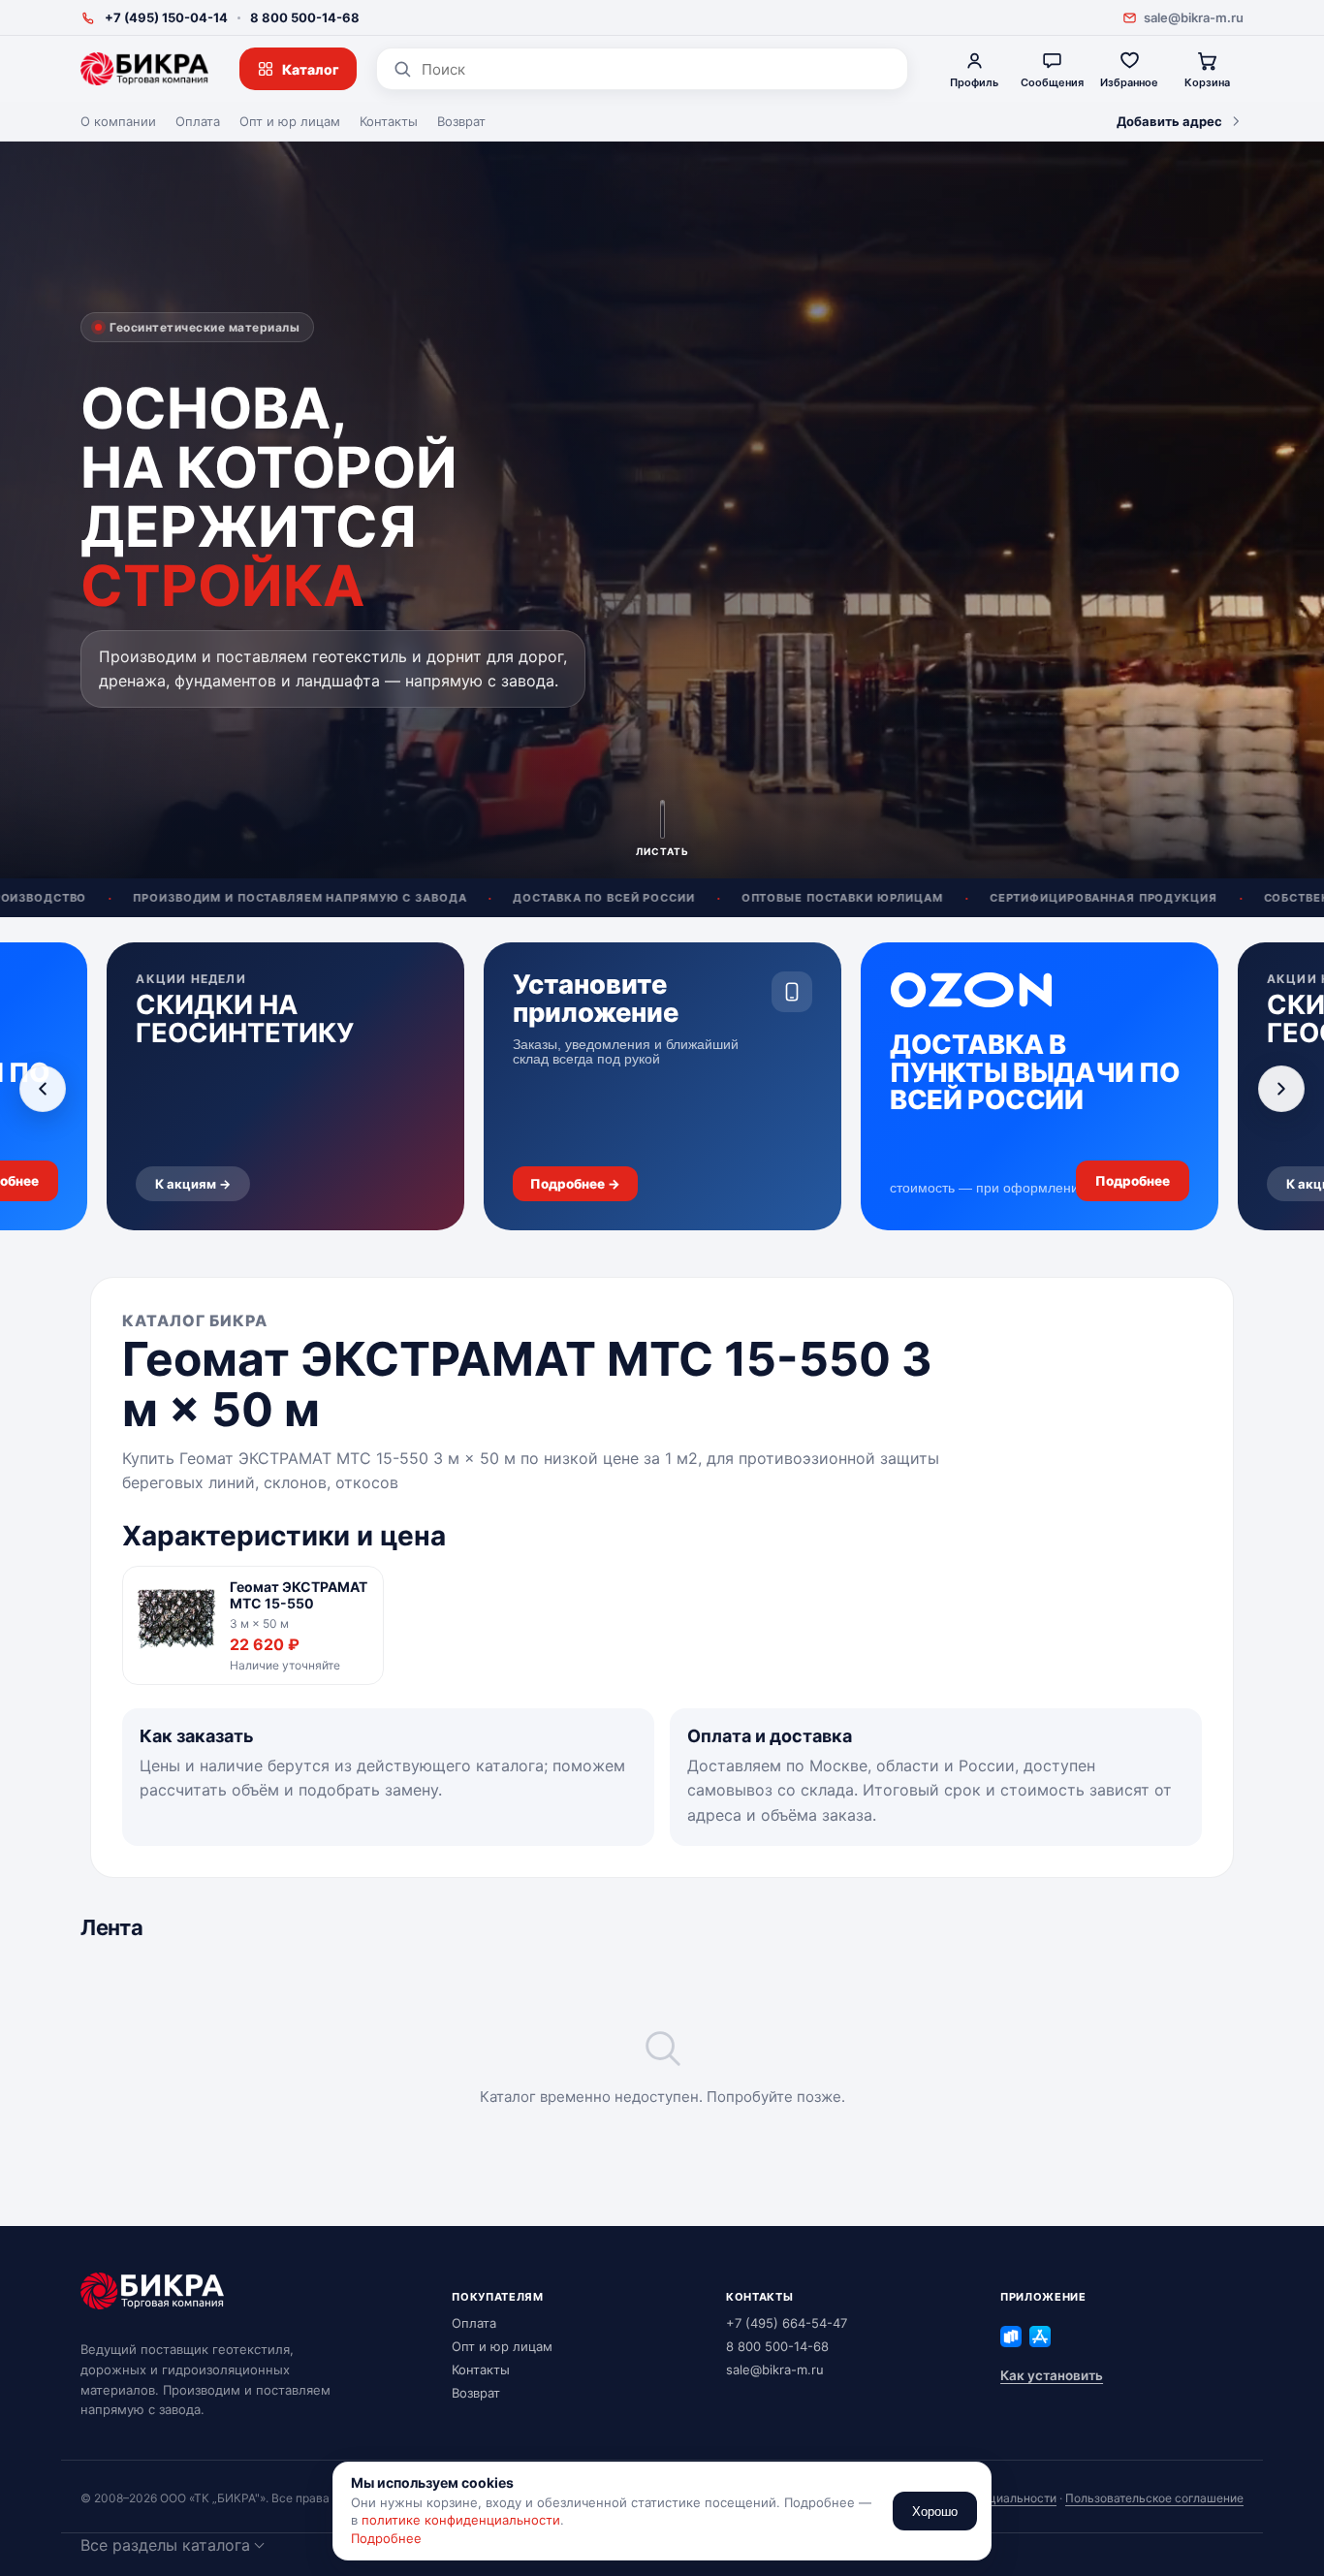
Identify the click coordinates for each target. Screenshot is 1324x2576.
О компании (118, 121)
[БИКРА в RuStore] (1011, 2337)
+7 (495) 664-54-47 (787, 2323)
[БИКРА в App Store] (1040, 2337)
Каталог (311, 69)
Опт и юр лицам (290, 121)
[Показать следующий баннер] (1281, 1089)
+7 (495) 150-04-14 (166, 17)
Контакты (389, 121)
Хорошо (935, 2512)
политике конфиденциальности (461, 2520)
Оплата (198, 121)
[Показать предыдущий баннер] (43, 1089)
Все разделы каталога (165, 2545)
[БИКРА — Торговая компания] (144, 69)
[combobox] (657, 69)
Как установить (1052, 2375)
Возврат (461, 121)
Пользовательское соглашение (1154, 2498)
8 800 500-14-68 (305, 17)
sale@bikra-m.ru (1194, 17)
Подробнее (386, 2538)
